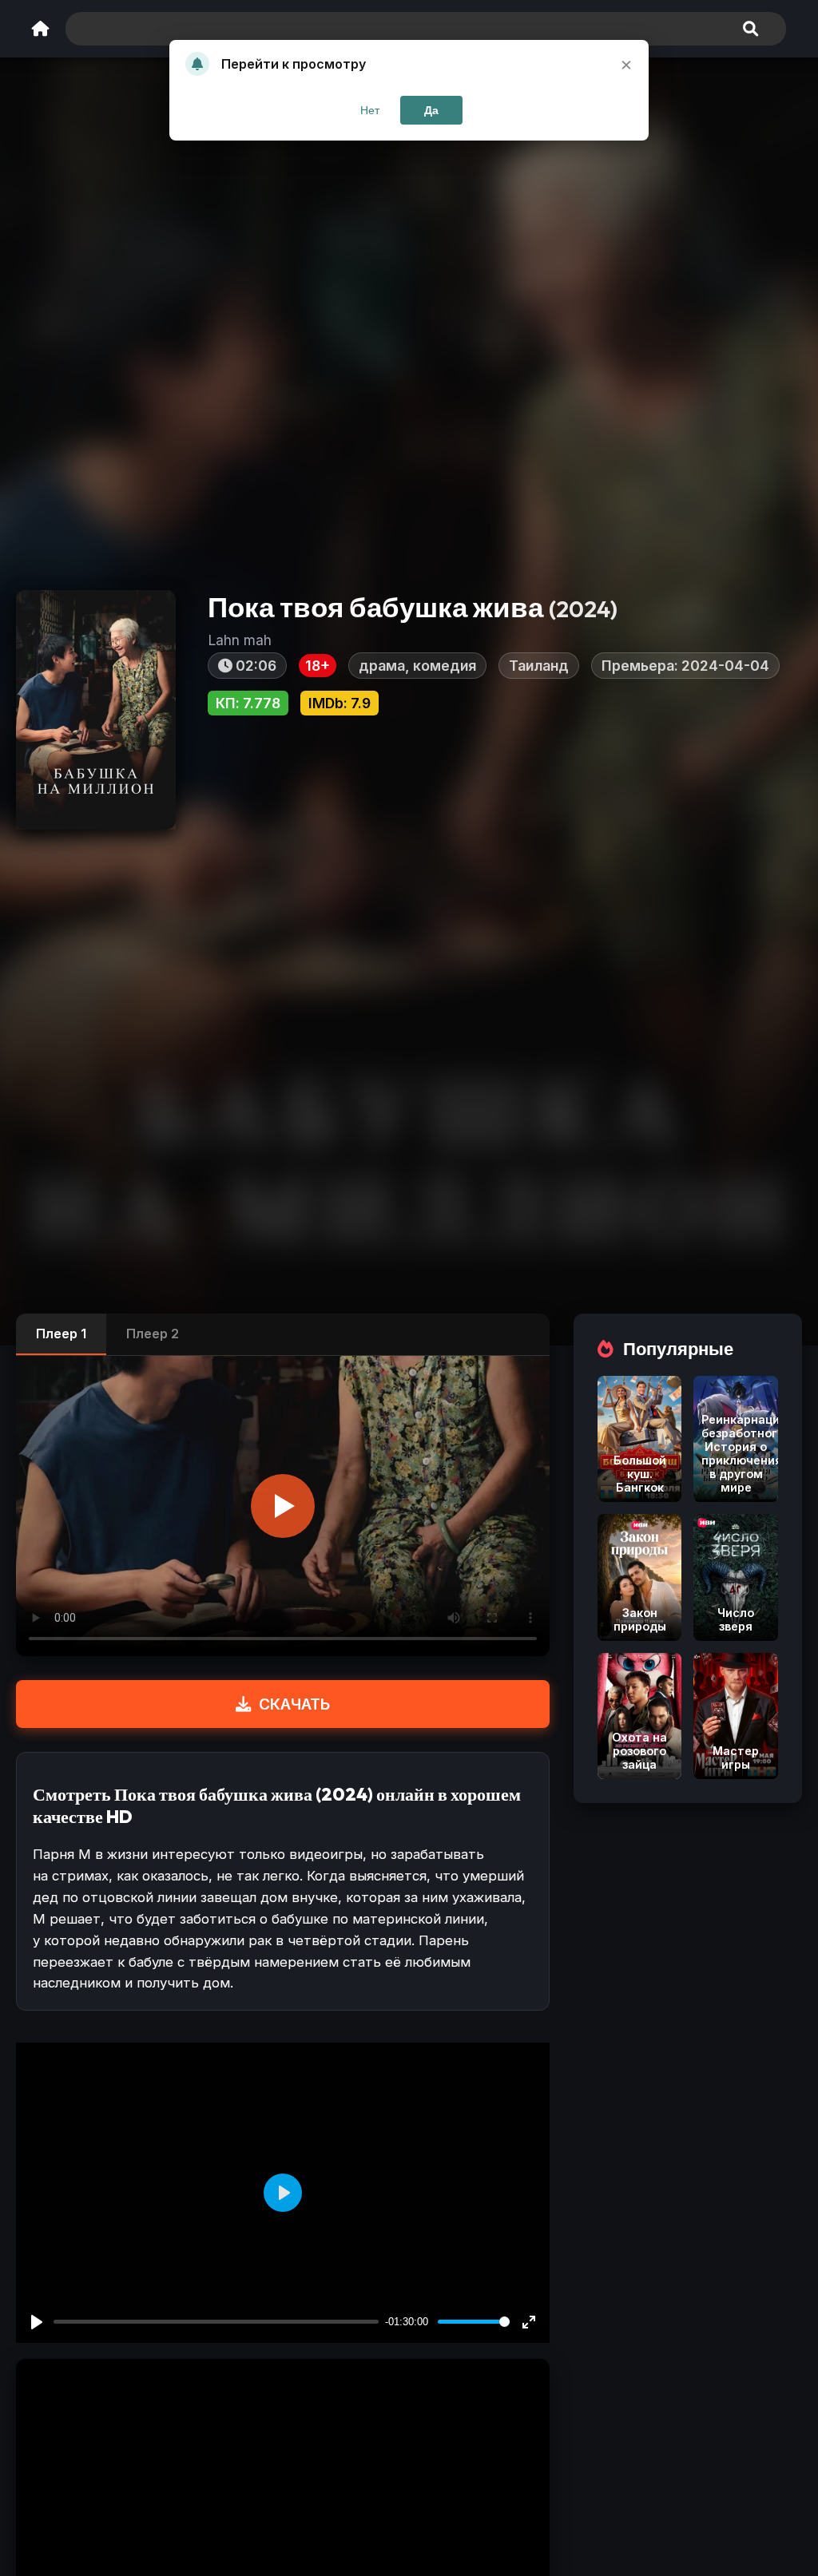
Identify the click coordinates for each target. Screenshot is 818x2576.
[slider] (474, 2322)
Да (431, 110)
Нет (370, 110)
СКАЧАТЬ (294, 1704)
